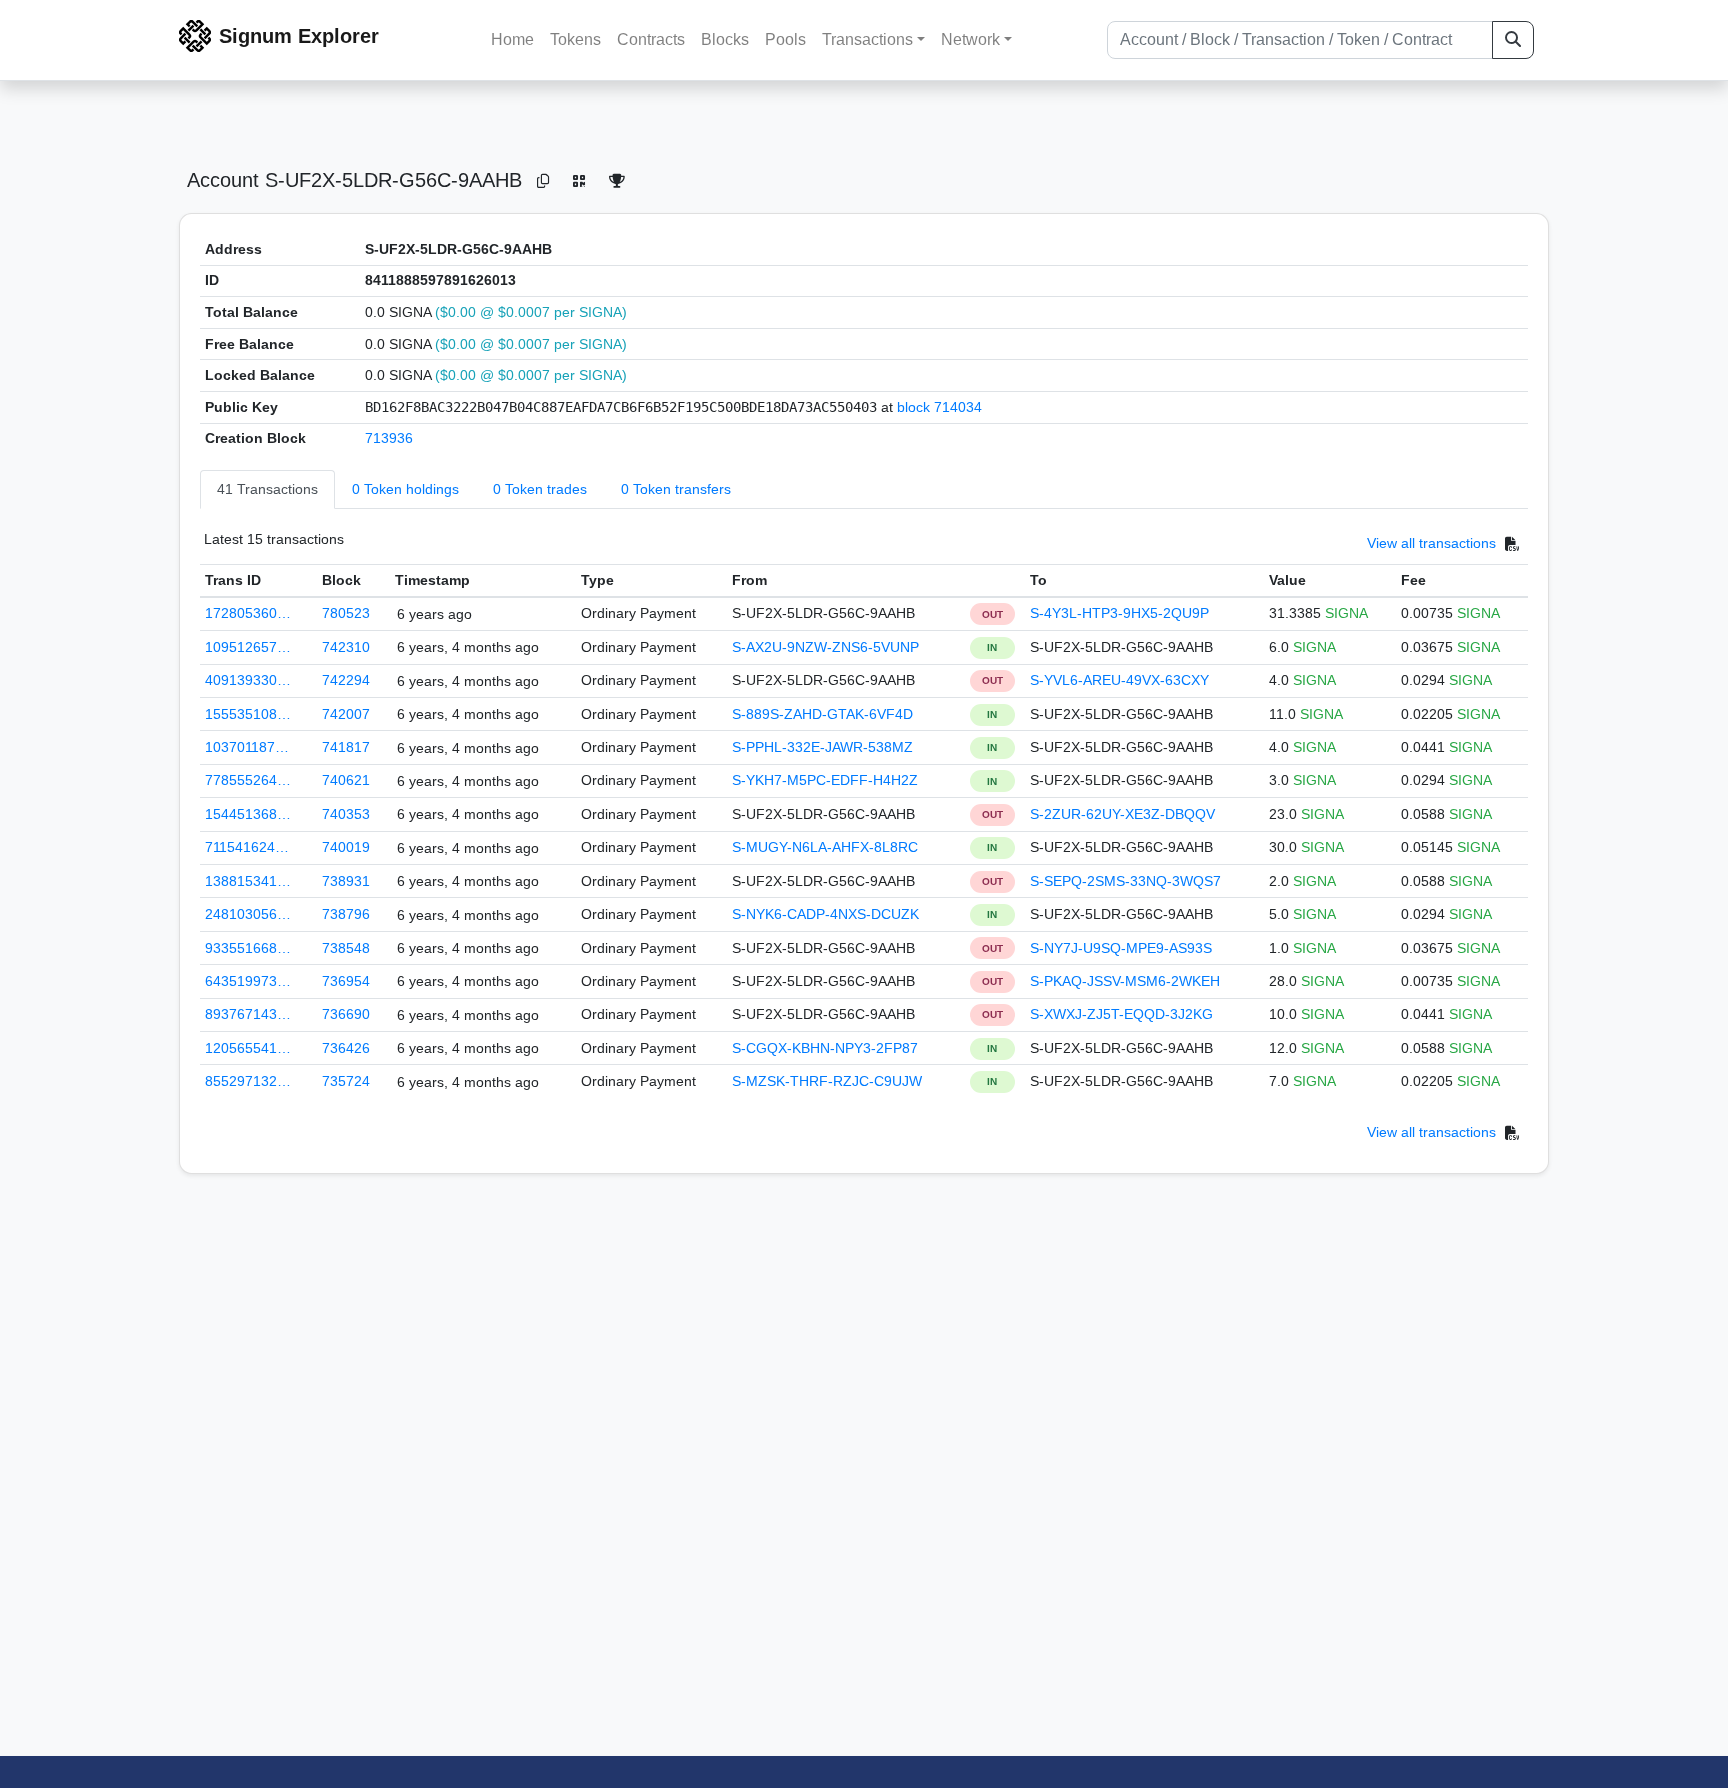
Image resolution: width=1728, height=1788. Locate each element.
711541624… (247, 847)
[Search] (1513, 40)
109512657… (248, 647)
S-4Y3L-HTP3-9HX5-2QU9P (1119, 613)
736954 (346, 981)
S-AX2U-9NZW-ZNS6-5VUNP (825, 647)
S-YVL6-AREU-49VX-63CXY (1119, 680)
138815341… (248, 881)
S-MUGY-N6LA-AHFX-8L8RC (825, 847)
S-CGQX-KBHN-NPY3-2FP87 (825, 1048)
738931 (346, 881)
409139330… (248, 680)
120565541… (248, 1048)
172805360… (248, 613)
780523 (346, 613)
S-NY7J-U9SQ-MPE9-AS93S (1121, 948)
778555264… (248, 780)
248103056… (248, 914)
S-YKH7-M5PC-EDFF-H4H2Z (825, 780)
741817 (346, 747)
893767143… (248, 1014)
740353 (346, 814)
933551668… (248, 948)
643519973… (248, 981)
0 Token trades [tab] (540, 489)
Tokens (575, 39)
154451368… (248, 814)
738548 (346, 948)
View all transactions (1431, 543)
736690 (346, 1014)
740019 (346, 847)
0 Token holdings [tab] (405, 489)
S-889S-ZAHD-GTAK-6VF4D (822, 714)
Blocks (725, 39)
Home (512, 39)
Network (970, 39)
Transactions (867, 39)
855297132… (248, 1081)
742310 (346, 647)
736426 (346, 1048)
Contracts (651, 39)
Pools (785, 39)
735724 (346, 1081)
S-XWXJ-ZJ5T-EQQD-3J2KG (1121, 1014)
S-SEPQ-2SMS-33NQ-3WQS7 (1125, 881)
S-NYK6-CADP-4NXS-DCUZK (825, 914)
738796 (346, 914)
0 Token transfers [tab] (676, 489)
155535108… (248, 714)
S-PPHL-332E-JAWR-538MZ (822, 747)
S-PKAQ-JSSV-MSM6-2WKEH (1125, 981)
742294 (346, 680)
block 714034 (939, 407)
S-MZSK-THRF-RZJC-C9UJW (827, 1081)
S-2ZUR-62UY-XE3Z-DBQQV (1122, 814)
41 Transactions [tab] (267, 489)
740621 (346, 780)
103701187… (247, 747)
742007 (346, 714)
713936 (389, 438)
